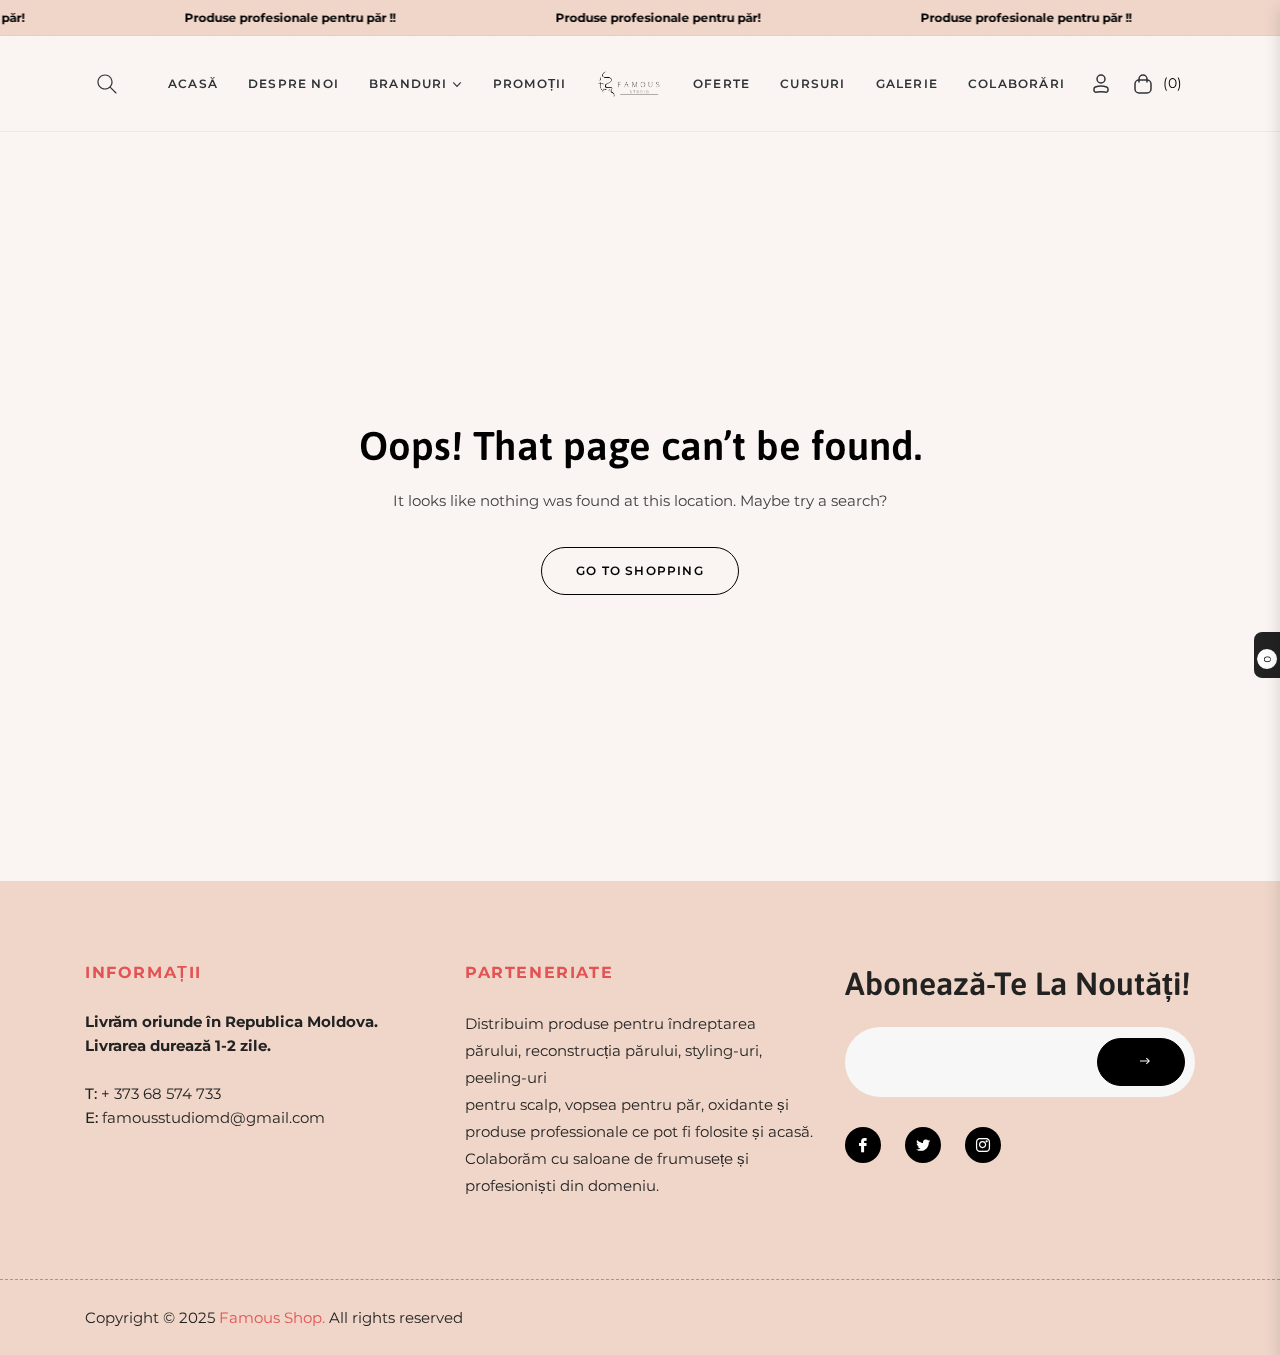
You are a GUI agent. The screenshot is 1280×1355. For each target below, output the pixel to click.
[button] (111, 84)
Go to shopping (640, 570)
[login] (1101, 83)
